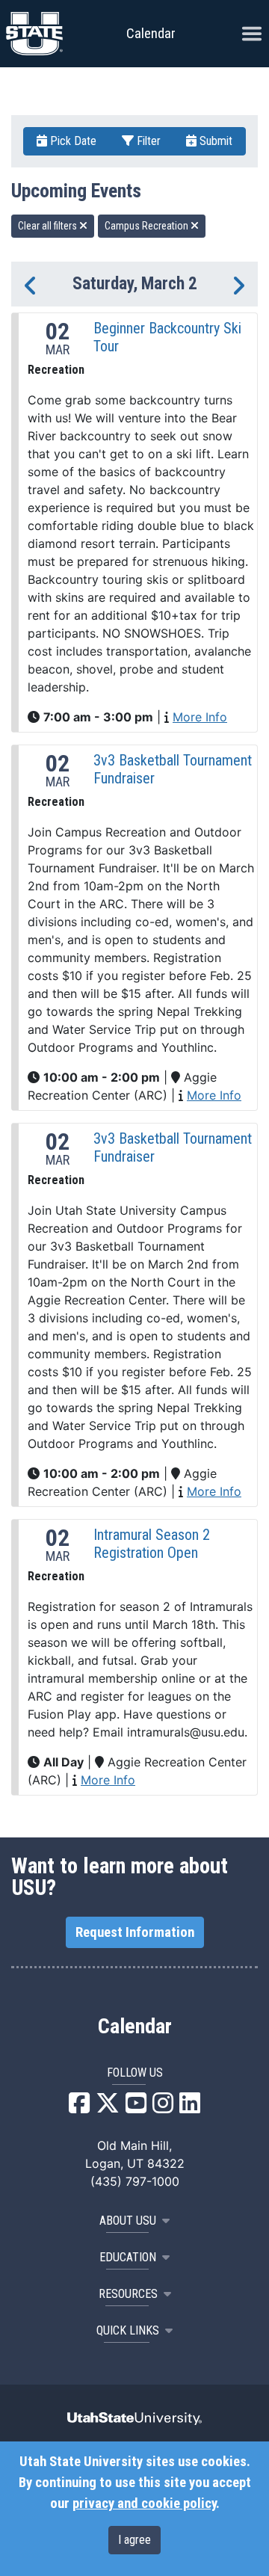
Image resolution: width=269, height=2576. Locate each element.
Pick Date (72, 141)
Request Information (135, 1932)
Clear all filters (49, 226)
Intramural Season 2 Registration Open (152, 1544)
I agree (134, 2540)
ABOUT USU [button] (128, 2221)
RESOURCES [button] (128, 2294)
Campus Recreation (148, 226)
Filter (147, 141)
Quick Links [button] (128, 2330)
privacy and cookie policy (144, 2503)
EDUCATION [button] (128, 2257)
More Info (200, 717)
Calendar (135, 2027)
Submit (214, 141)
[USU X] (108, 2107)
